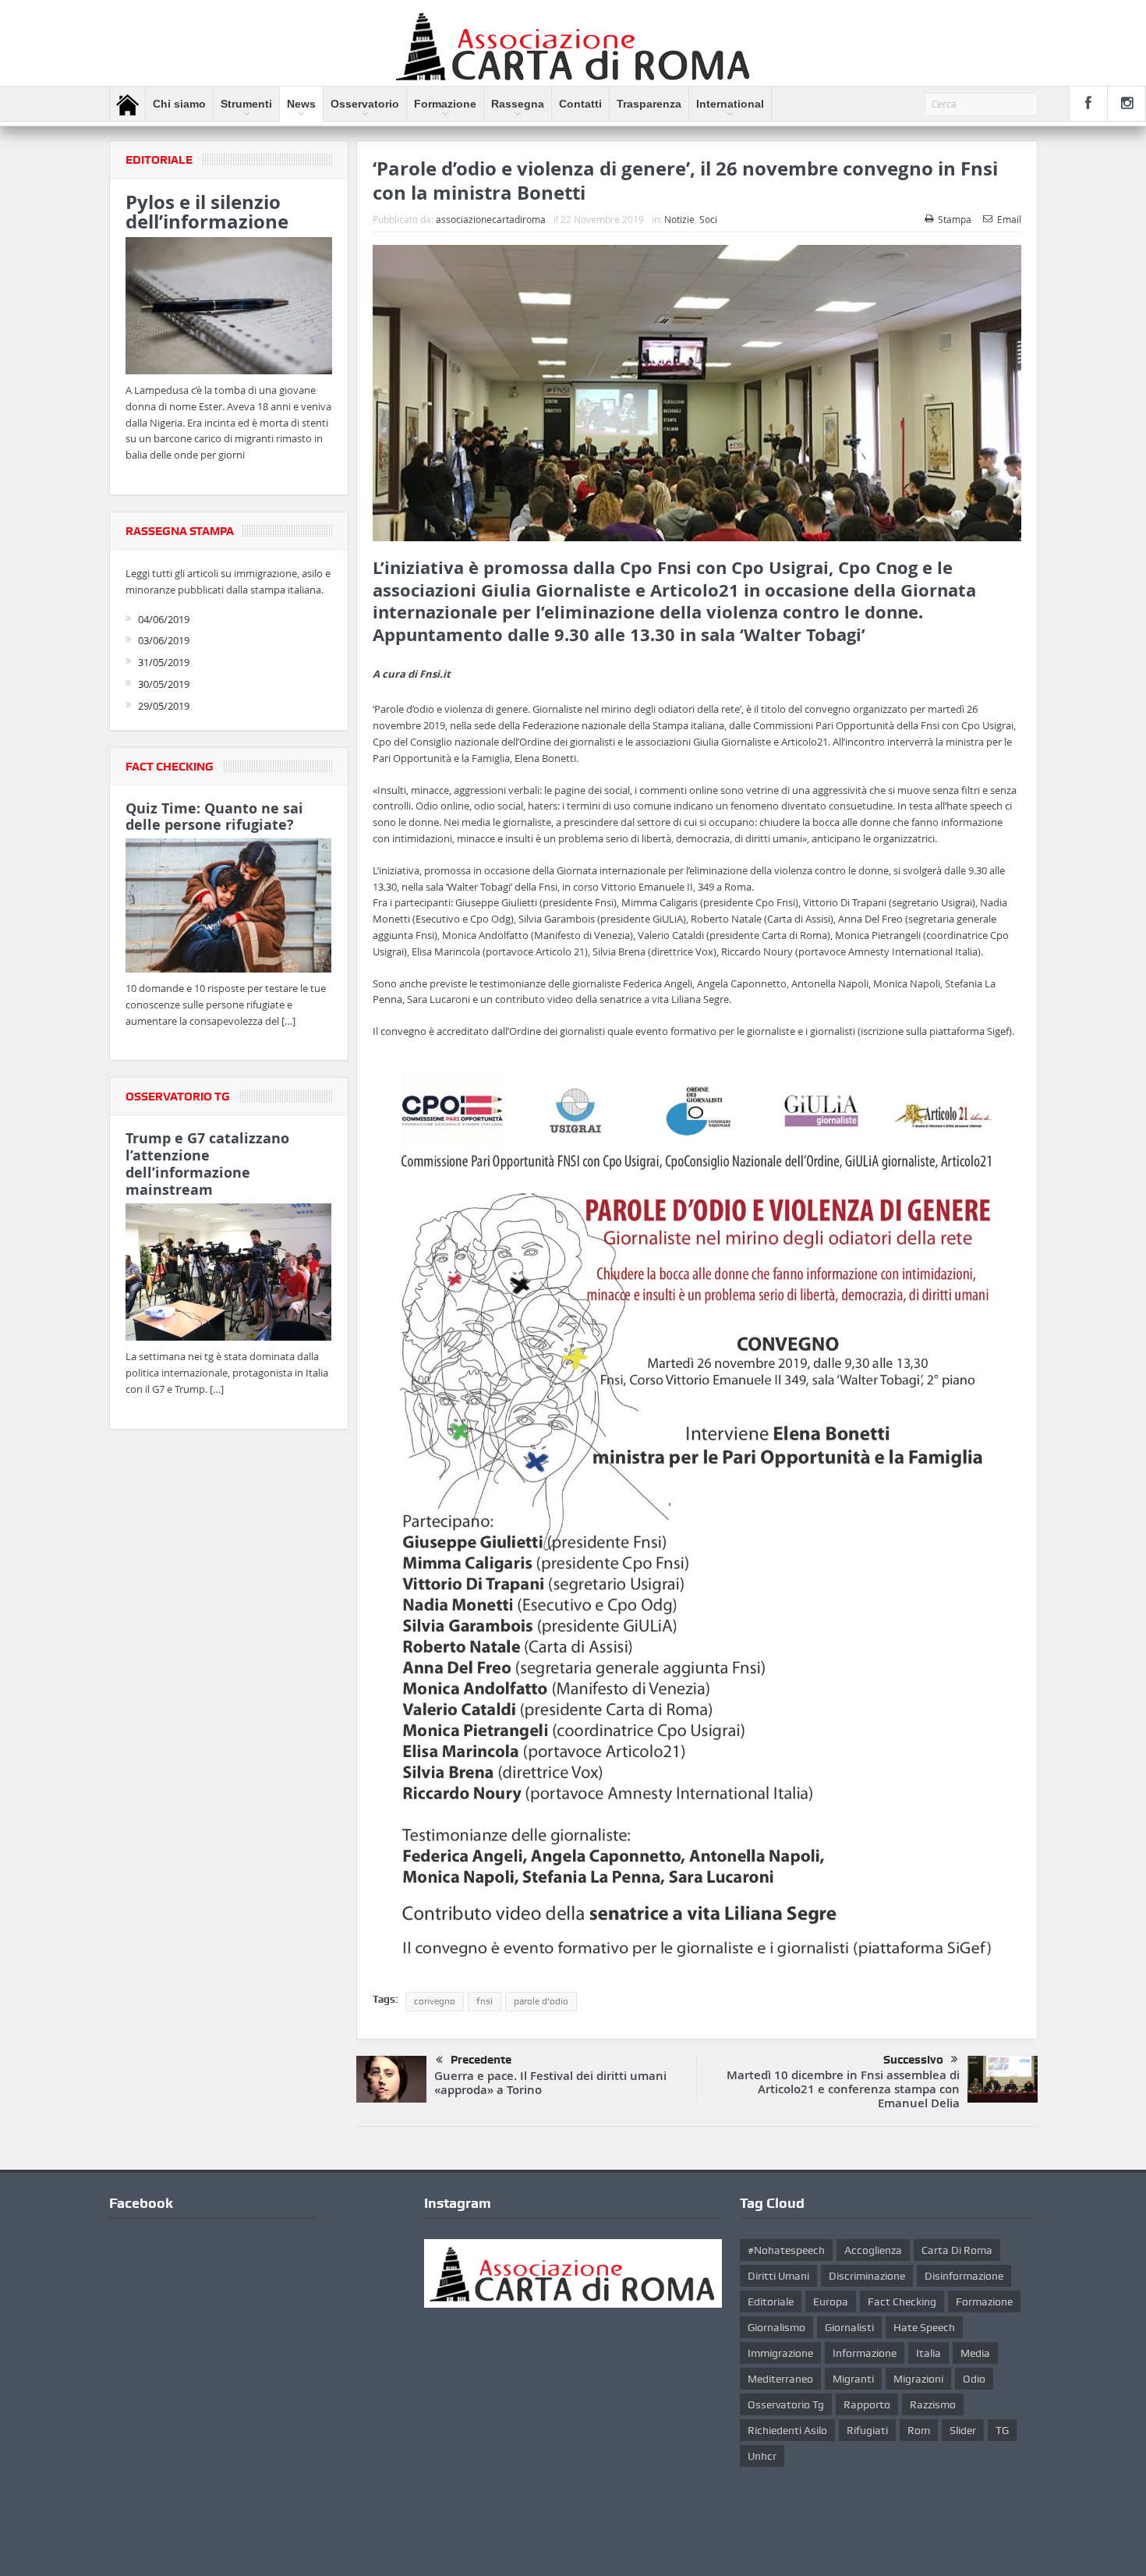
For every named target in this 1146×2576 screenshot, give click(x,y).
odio (974, 2379)
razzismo (933, 2404)
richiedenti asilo (787, 2430)
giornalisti (849, 2327)
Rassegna (518, 104)
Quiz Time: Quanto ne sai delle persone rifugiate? (214, 817)
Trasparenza (649, 104)
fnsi (485, 2001)
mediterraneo (780, 2379)
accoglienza (873, 2250)
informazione (865, 2353)
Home (127, 105)
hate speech (924, 2327)
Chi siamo (179, 104)
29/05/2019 (164, 706)
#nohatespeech (786, 2250)
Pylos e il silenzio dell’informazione (207, 212)
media (975, 2353)
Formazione (445, 104)
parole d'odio (541, 2001)
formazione (984, 2301)
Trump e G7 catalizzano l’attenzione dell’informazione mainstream (207, 1164)
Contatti (580, 104)
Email (1009, 219)
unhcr (762, 2456)
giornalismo (776, 2327)
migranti (853, 2379)
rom (919, 2430)
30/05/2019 (164, 684)
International (730, 104)
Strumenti (246, 104)
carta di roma (957, 2250)
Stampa (955, 219)
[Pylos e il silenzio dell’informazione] (229, 308)
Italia (928, 2353)
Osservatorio (365, 104)
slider (963, 2430)
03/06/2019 (164, 640)
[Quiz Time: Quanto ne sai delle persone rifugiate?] (229, 909)
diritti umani (778, 2276)
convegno (435, 2001)
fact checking (902, 2301)
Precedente (481, 2060)
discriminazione (867, 2276)
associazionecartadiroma (491, 219)
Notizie (679, 219)
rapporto (867, 2404)
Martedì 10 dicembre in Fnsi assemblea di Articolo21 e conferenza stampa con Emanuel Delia (843, 2089)
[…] (288, 1021)
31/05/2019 (164, 662)
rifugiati (867, 2430)
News (301, 104)
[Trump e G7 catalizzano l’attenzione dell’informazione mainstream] (229, 1274)
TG (1002, 2430)
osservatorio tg (786, 2404)
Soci (708, 219)
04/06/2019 (164, 619)
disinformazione (964, 2276)
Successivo (913, 2060)
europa (831, 2301)
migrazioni (918, 2379)
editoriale (771, 2301)
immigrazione (780, 2353)
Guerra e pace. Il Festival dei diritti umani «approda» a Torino (550, 2083)
